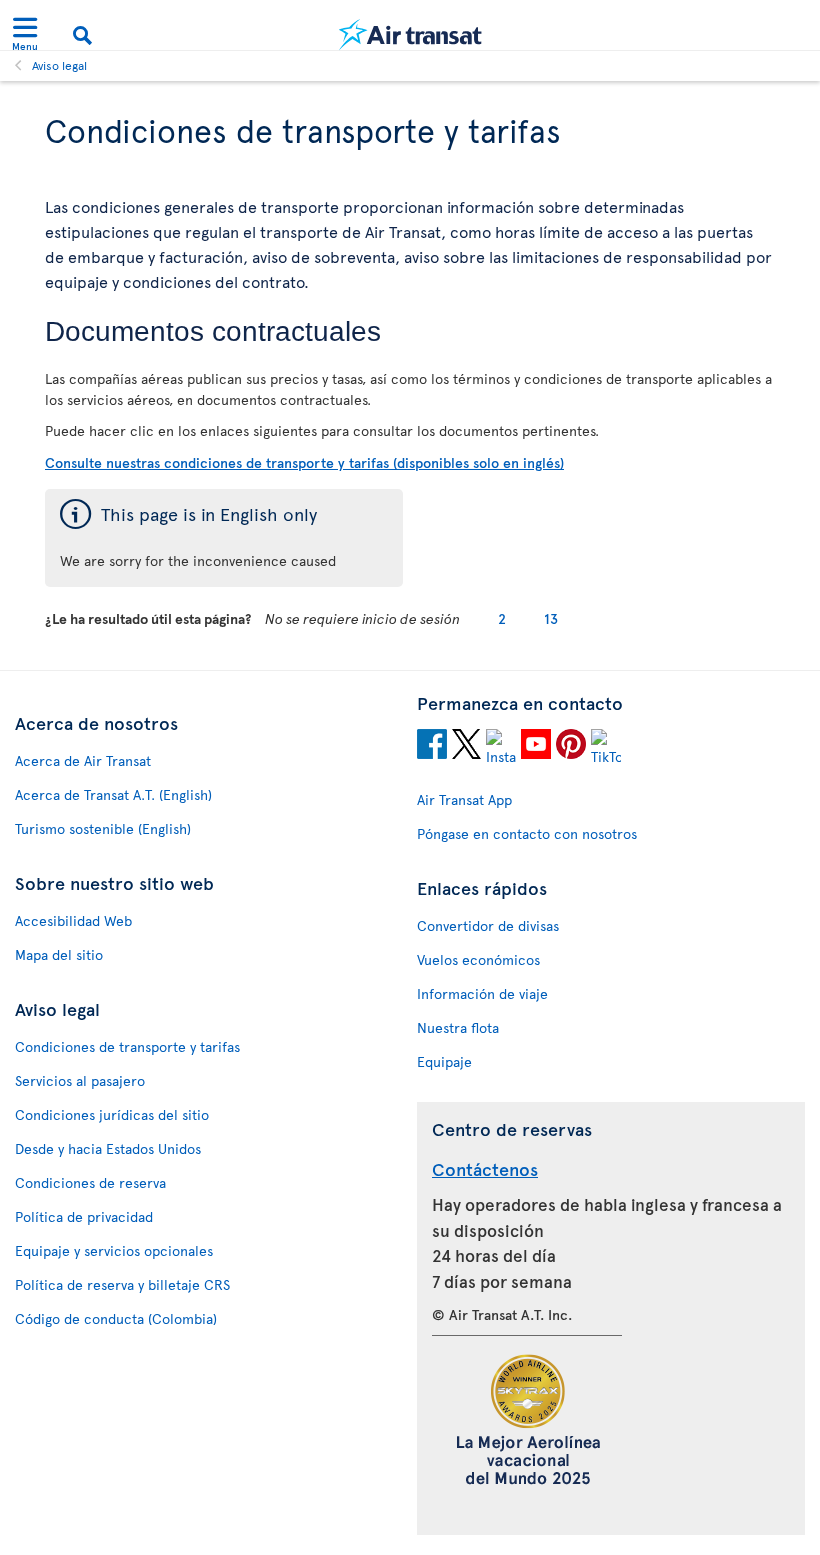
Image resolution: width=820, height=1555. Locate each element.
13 (551, 618)
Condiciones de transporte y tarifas (127, 1046)
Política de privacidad (84, 1216)
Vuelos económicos (478, 959)
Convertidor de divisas (488, 925)
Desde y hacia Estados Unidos (108, 1148)
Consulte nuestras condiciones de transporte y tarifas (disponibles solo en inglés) (304, 462)
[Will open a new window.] (432, 747)
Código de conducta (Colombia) (116, 1318)
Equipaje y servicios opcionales (114, 1250)
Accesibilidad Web (73, 920)
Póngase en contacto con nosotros (527, 833)
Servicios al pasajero (80, 1080)
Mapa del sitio (59, 954)
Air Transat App (464, 799)
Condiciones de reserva (90, 1182)
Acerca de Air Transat (83, 760)
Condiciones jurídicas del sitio (112, 1114)
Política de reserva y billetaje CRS (122, 1284)
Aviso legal (59, 65)
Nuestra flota (458, 1027)
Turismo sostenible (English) (103, 828)
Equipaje (444, 1061)
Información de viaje (482, 993)
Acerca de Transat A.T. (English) (113, 794)
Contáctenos (485, 1168)
